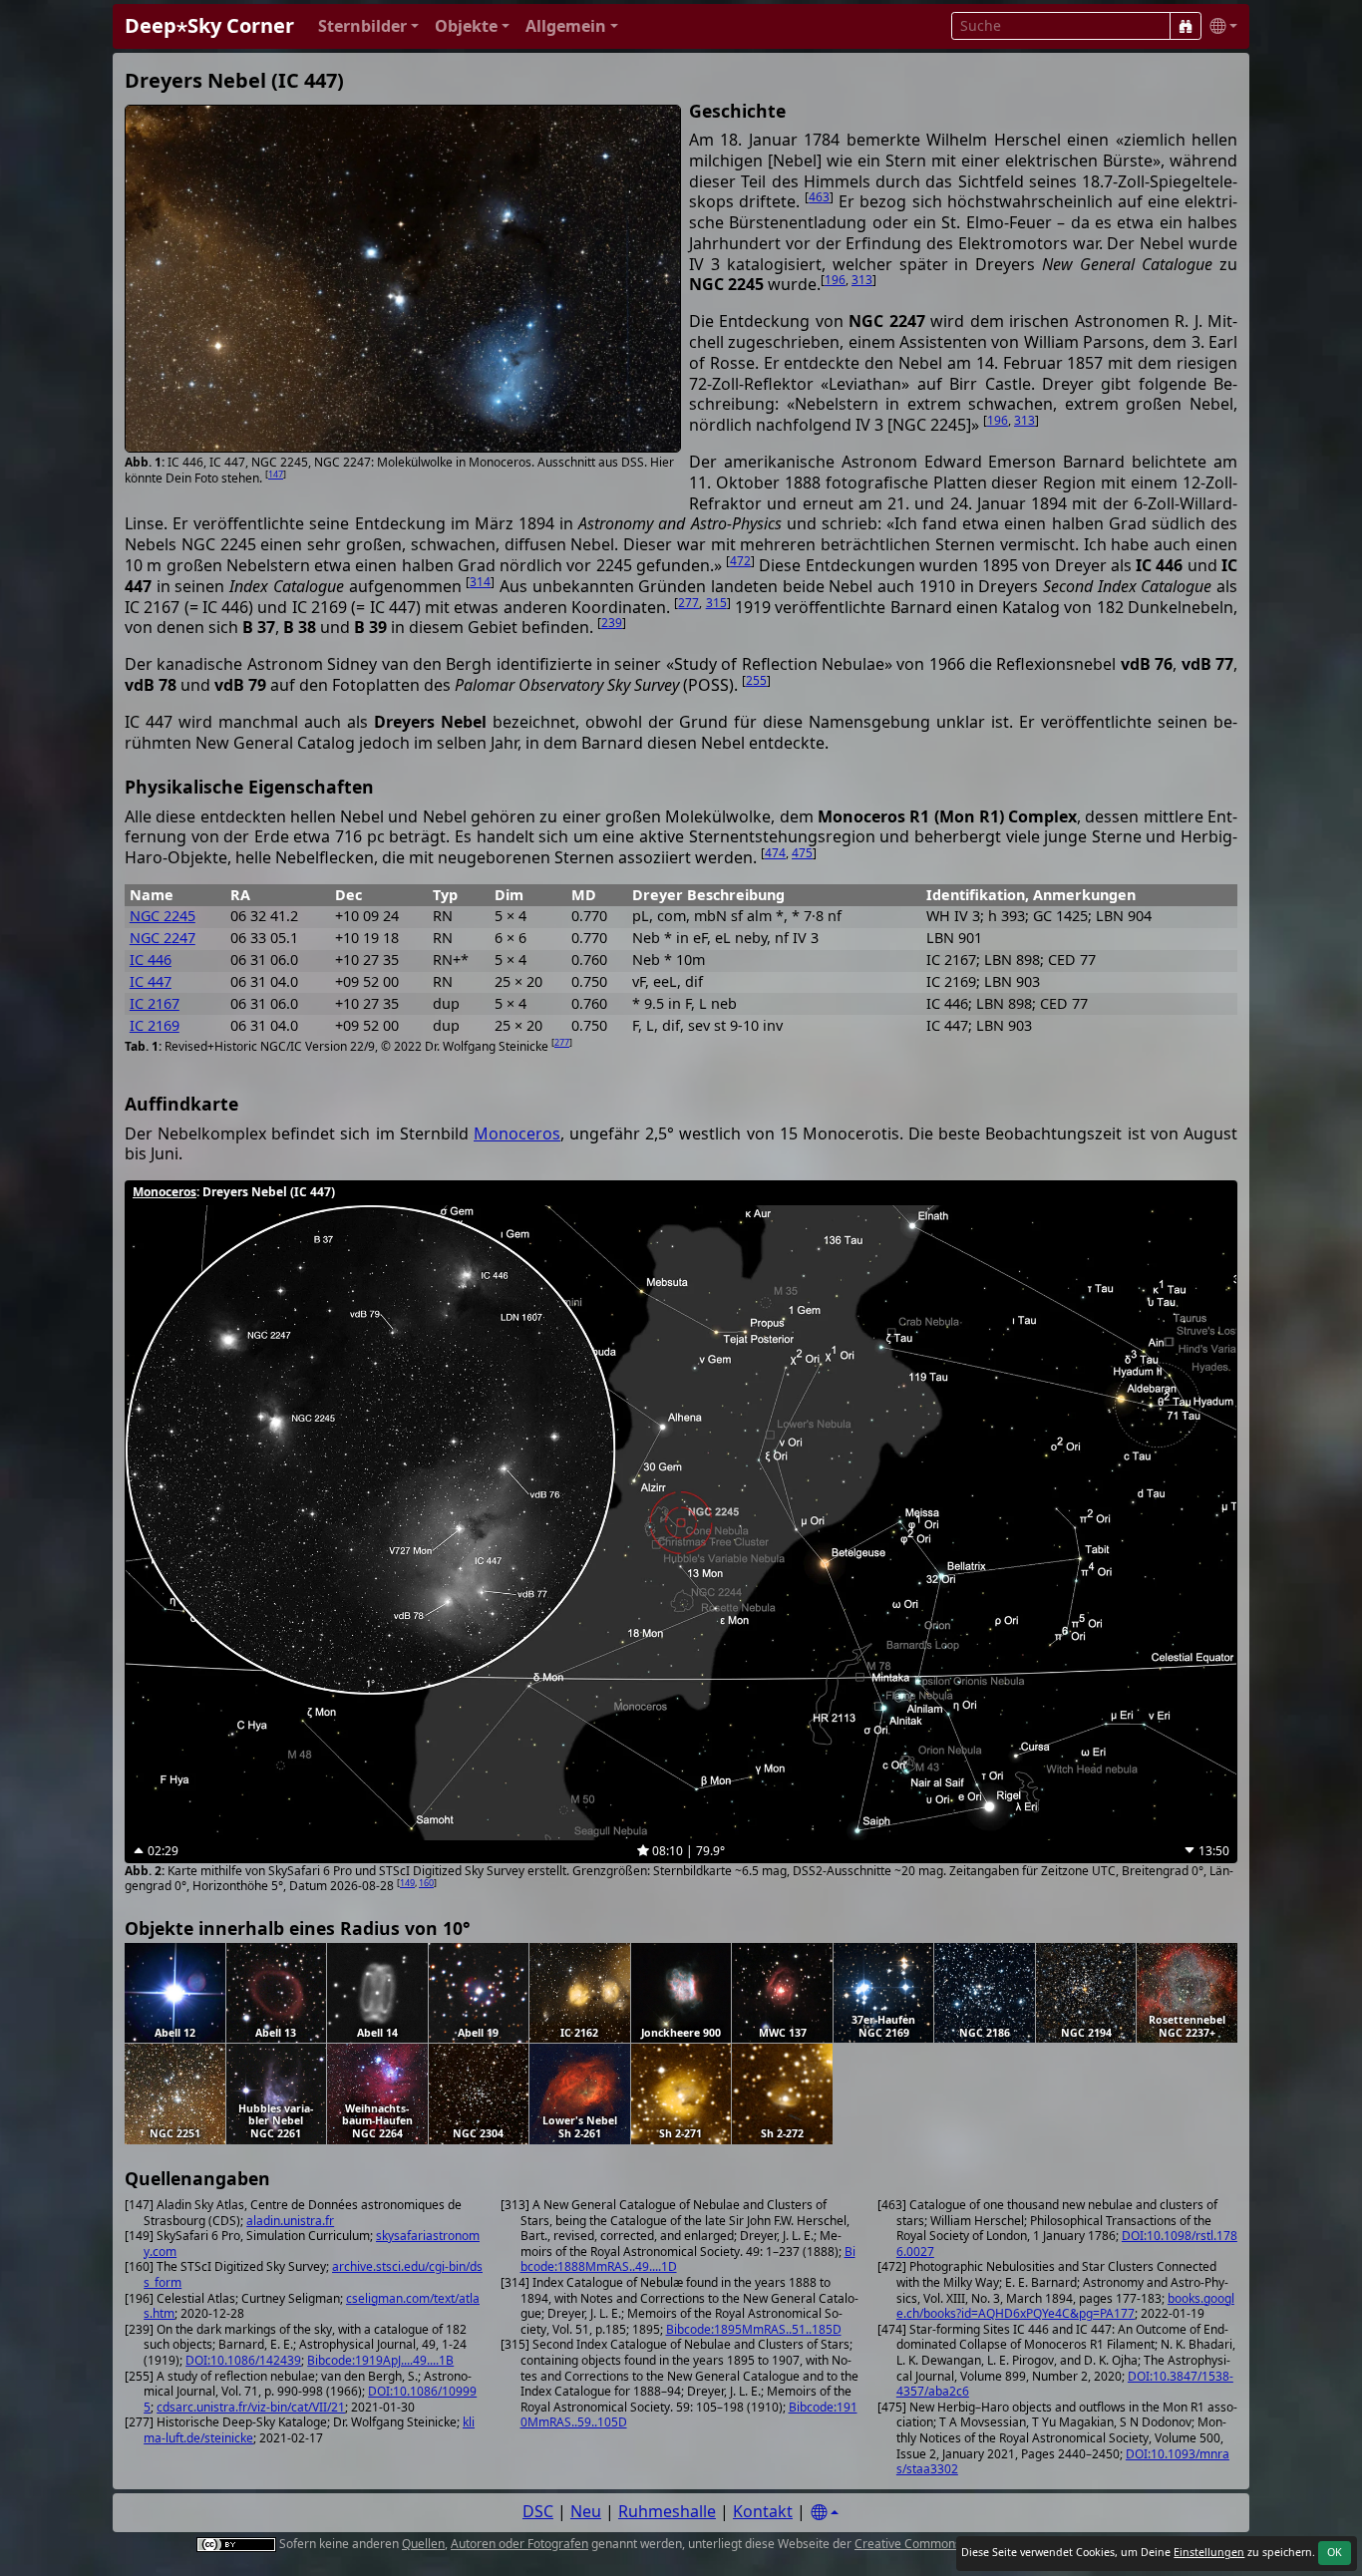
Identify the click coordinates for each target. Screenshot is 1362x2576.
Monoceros (517, 1133)
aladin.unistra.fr (290, 2221)
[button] (368, 26)
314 (480, 582)
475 (802, 853)
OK (1335, 2552)
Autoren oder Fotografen (519, 2544)
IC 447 (151, 981)
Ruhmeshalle (667, 2511)
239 (612, 623)
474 (775, 853)
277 (688, 603)
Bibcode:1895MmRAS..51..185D (754, 2329)
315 (716, 603)
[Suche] (1186, 26)
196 (835, 280)
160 (426, 1883)
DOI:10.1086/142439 (243, 2360)
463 (819, 197)
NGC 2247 (163, 938)
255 (756, 680)
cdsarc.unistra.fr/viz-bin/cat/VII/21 (251, 2407)
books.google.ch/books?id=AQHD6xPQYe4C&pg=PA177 (1065, 2306)
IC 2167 (155, 1003)
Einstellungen (1209, 2552)
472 (740, 561)
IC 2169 (155, 1025)
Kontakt (763, 2511)
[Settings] (825, 2513)
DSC (538, 2511)
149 (407, 1883)
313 (862, 280)
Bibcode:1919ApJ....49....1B (380, 2360)
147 (276, 474)
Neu (586, 2511)
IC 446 (151, 960)
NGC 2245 (163, 916)
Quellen (423, 2544)
